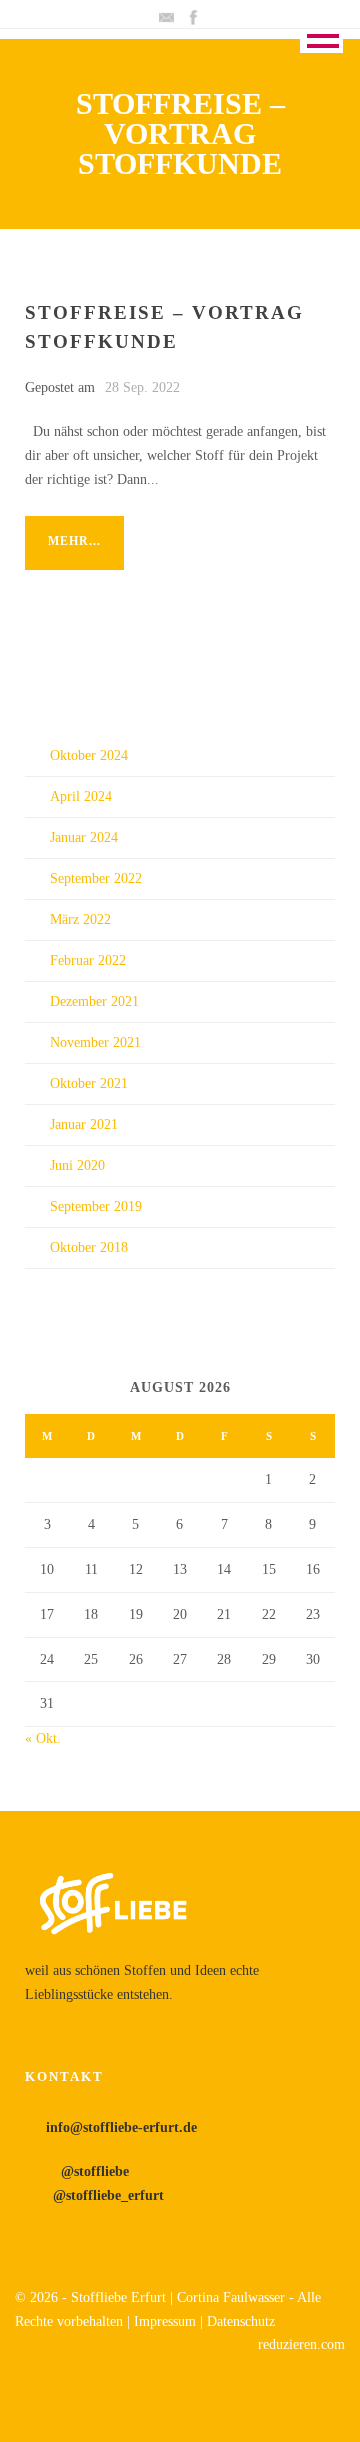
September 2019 (96, 1206)
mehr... (74, 541)
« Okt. (43, 1738)
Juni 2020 (77, 1165)
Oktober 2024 (89, 755)
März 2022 (80, 919)
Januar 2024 (84, 837)
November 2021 (95, 1042)
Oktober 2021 (89, 1083)
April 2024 (81, 796)
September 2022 (96, 878)
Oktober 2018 (89, 1247)
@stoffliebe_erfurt (106, 2195)
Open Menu (321, 33)
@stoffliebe (91, 2171)
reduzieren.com (301, 2344)
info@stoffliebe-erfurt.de (121, 2127)
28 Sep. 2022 (142, 387)
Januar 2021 (84, 1124)
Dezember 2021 (94, 1001)
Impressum (167, 2321)
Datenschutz (241, 2321)
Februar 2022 (88, 960)
